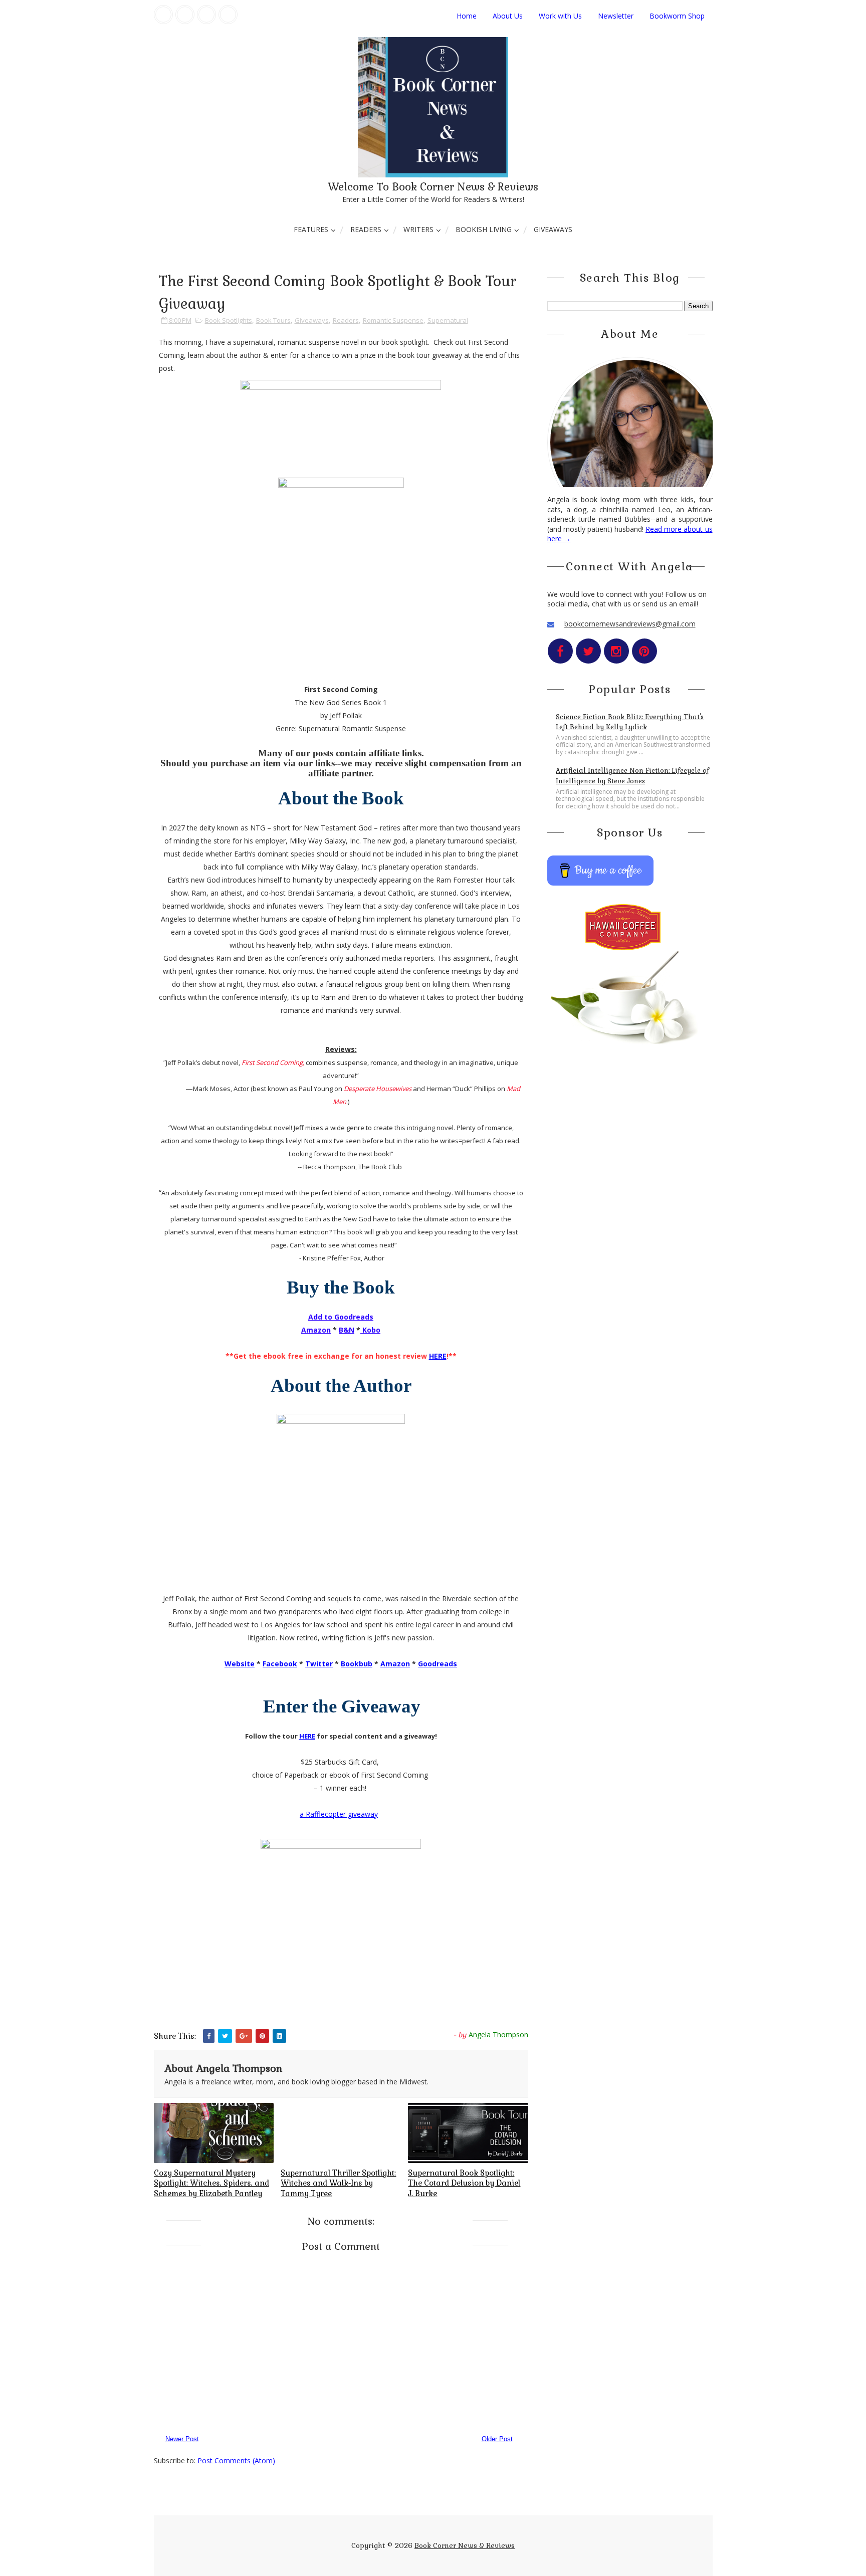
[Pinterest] (228, 15)
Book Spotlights (229, 320)
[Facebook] (163, 15)
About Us (508, 16)
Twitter (319, 1664)
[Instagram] (206, 15)
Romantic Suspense (393, 320)
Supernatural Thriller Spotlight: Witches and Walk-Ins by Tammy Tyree (338, 2183)
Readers (366, 229)
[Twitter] (185, 15)
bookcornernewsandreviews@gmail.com (630, 624)
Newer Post (182, 2439)
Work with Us (560, 16)
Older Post (497, 2439)
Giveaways (553, 229)
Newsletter (616, 16)
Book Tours (273, 320)
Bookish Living (484, 229)
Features (311, 229)
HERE (438, 1356)
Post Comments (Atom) (236, 2460)
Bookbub (357, 1664)
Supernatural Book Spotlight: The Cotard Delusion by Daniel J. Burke (464, 2183)
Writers (418, 229)
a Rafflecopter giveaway (339, 1814)
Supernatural (448, 320)
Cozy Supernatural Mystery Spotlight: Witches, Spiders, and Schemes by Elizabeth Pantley (211, 2183)
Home (467, 16)
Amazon (395, 1664)
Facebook (280, 1664)
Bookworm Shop (677, 16)
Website (240, 1664)
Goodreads (438, 1664)
